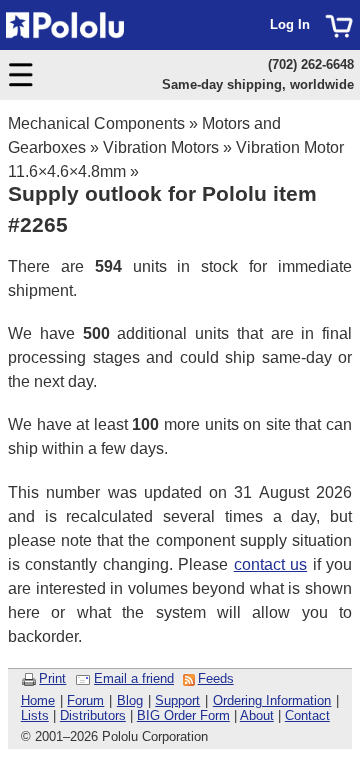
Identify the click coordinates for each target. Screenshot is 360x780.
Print (52, 678)
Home (38, 700)
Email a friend (134, 678)
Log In (290, 24)
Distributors (93, 715)
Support (177, 700)
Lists (35, 715)
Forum (85, 700)
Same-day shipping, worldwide (258, 84)
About (257, 715)
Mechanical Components (96, 123)
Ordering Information (272, 700)
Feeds (216, 678)
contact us (270, 564)
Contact (307, 715)
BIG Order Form (183, 715)
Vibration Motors (161, 147)
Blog (130, 700)
